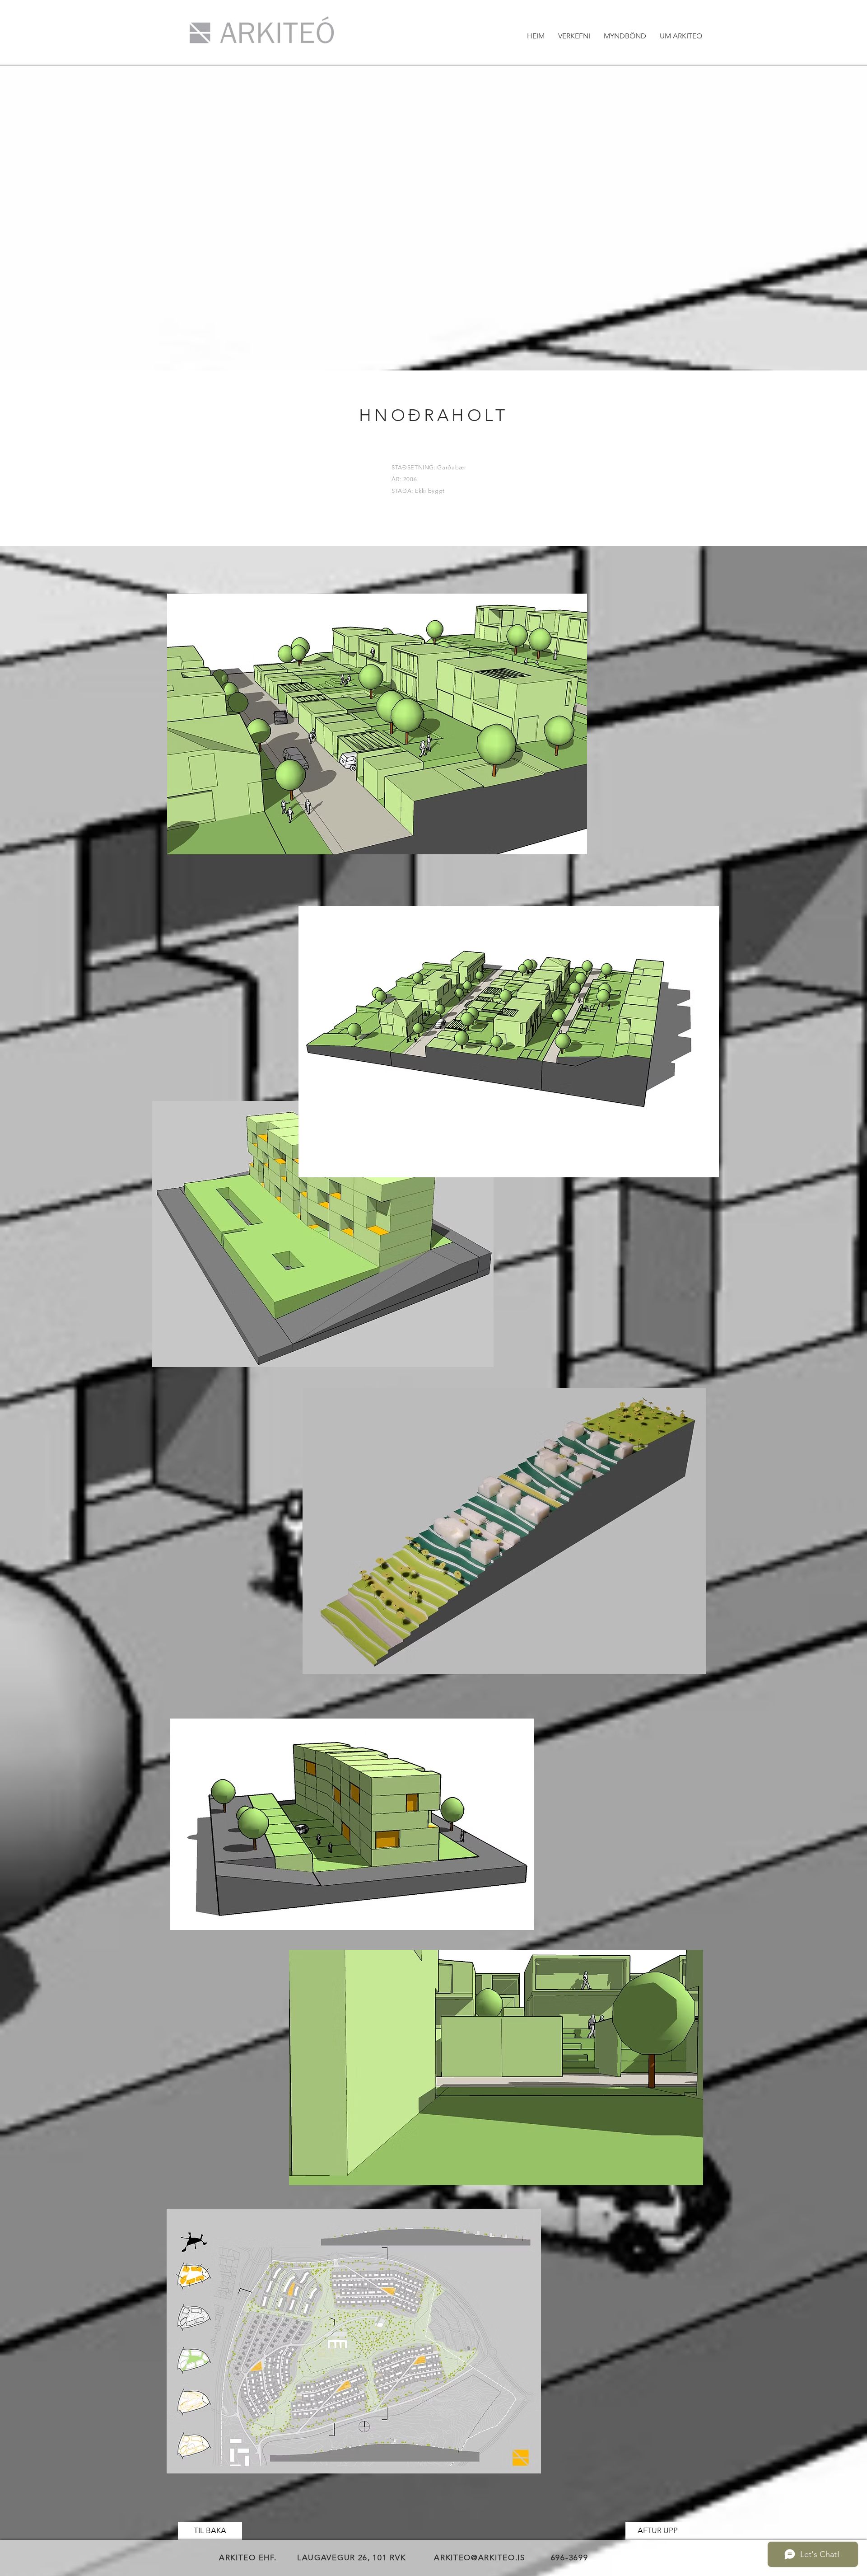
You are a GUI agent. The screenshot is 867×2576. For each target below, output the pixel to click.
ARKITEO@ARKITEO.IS (480, 2557)
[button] (574, 36)
